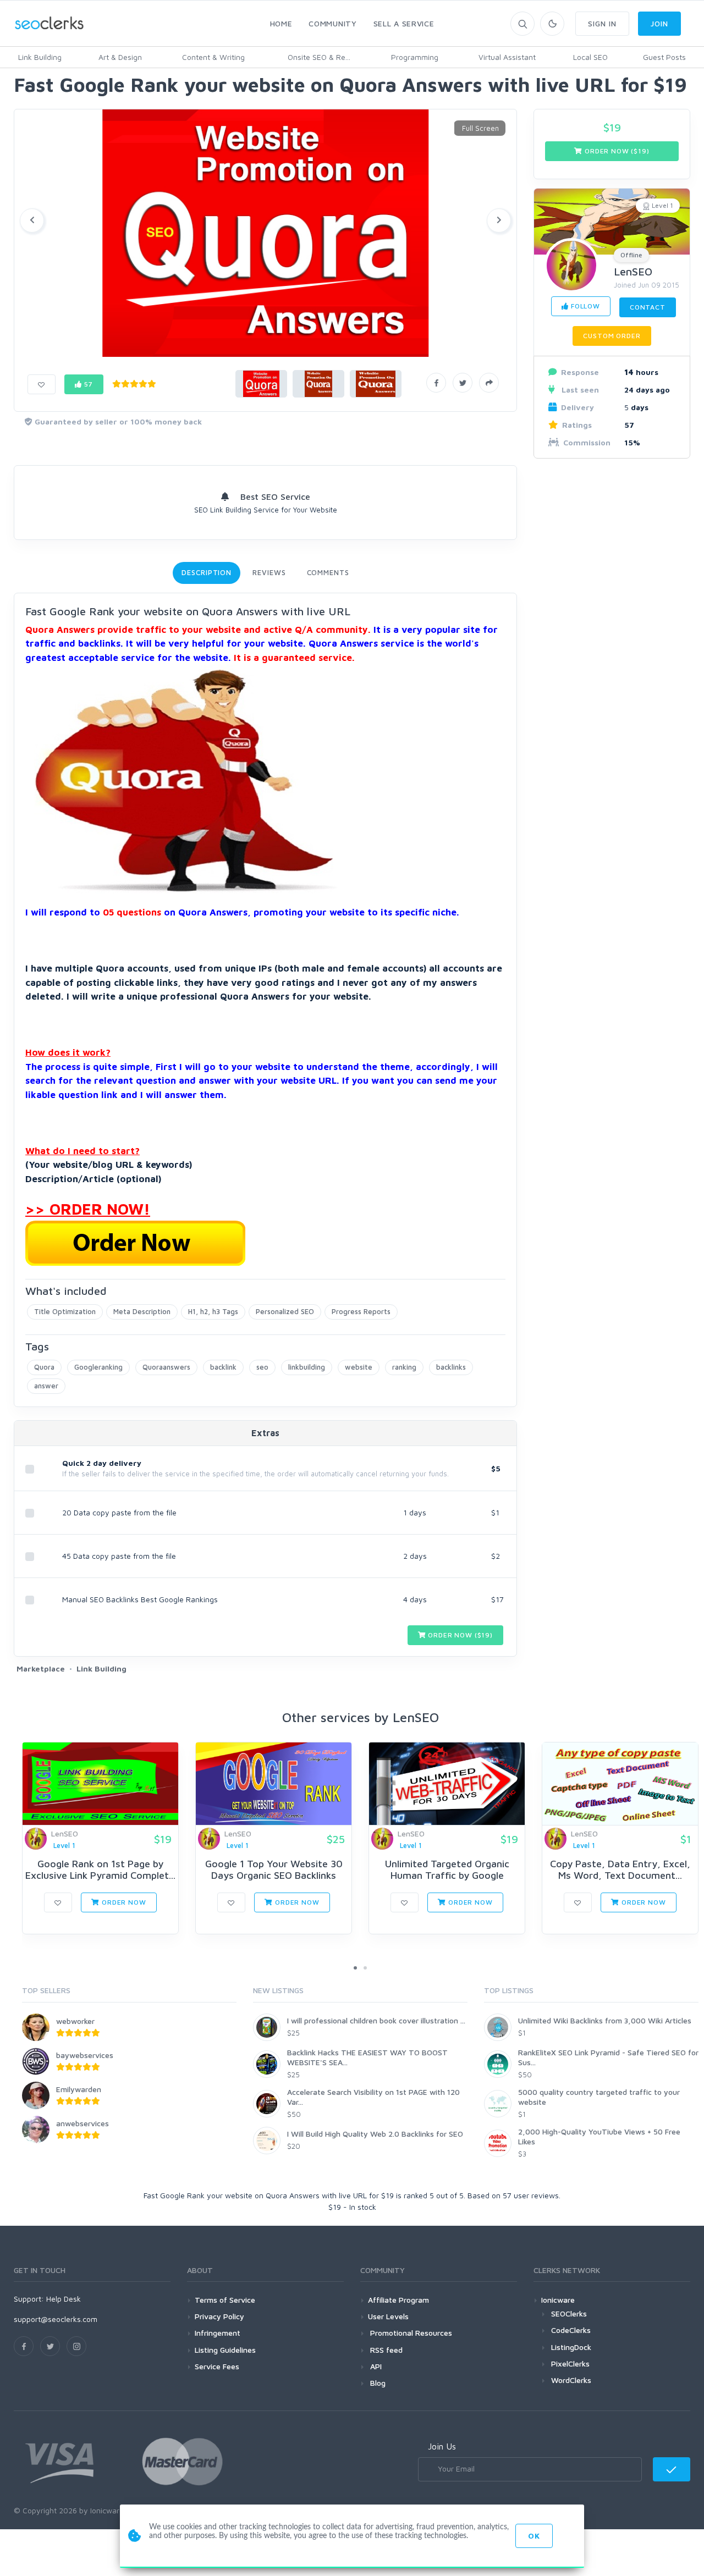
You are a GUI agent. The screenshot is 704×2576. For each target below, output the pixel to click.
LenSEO (633, 271)
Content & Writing (213, 57)
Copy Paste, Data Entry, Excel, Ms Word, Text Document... (620, 1870)
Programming (415, 57)
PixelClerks (570, 2363)
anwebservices (82, 2123)
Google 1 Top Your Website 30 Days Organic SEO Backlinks (274, 1870)
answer (46, 1386)
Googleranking (98, 1367)
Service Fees (217, 2366)
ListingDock (571, 2347)
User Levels (388, 2316)
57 (88, 384)
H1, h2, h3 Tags (213, 1311)
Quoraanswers (166, 1367)
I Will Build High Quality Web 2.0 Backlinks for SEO (375, 2134)
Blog (377, 2383)
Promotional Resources (410, 2333)
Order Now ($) (460, 1635)
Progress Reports (361, 1311)
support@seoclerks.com (56, 2319)
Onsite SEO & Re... (319, 57)
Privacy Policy (219, 2316)
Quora (44, 1367)
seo (262, 1367)
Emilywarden (79, 2089)
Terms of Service (225, 2300)
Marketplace (41, 1668)
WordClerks (571, 2380)
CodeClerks (571, 2330)
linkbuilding (307, 1367)
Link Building (40, 57)
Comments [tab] (328, 572)
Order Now (123, 1902)
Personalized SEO (285, 1311)
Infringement (218, 2333)
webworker (75, 2021)
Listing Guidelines (225, 2350)
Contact (648, 307)
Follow (584, 306)
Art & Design (120, 57)
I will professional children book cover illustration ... (376, 2020)
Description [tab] (207, 572)
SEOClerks (569, 2313)
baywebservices (85, 2055)
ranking (404, 1367)
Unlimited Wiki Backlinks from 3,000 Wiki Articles (605, 2020)
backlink (223, 1367)
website (359, 1367)
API (375, 2366)
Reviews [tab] (269, 572)
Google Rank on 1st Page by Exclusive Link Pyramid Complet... (100, 1870)
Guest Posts (664, 57)
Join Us (442, 2446)
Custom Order (612, 336)
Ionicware (558, 2300)
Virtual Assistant (507, 57)
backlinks (451, 1367)
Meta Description (142, 1311)
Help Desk (64, 2299)
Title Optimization (65, 1311)
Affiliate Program (398, 2300)
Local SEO (590, 57)
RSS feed (385, 2350)
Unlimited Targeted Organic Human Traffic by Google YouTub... (447, 1876)
